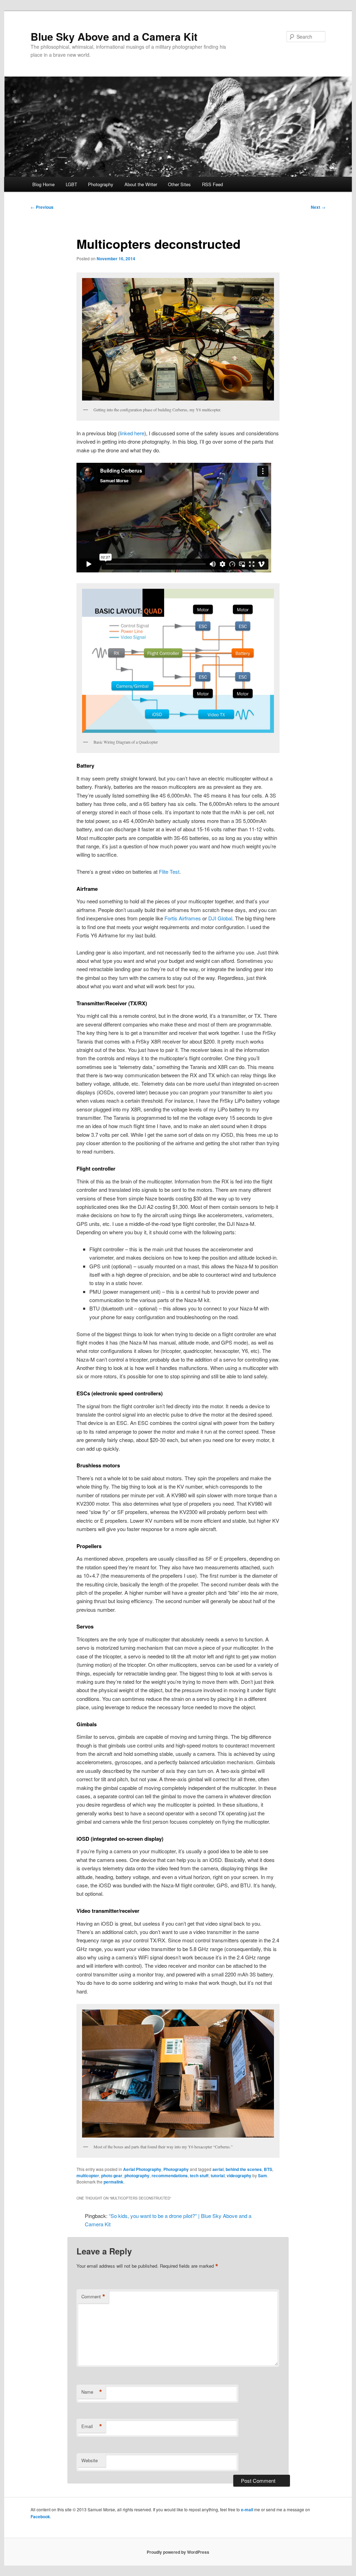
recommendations (170, 2175)
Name (92, 2392)
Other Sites (179, 184)
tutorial (218, 2175)
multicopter (88, 2175)
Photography (101, 184)
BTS (268, 2169)
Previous (42, 207)
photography (137, 2175)
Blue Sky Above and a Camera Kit (114, 36)
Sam (262, 2175)
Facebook (40, 2516)
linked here (132, 433)
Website (90, 2460)
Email (92, 2426)
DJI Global (220, 918)
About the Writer (141, 184)
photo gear (112, 2175)
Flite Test (169, 871)
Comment (93, 2297)
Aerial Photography (142, 2169)
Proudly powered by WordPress (178, 2552)
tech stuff (199, 2175)
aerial (218, 2169)
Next (318, 207)
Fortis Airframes (183, 918)
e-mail (247, 2510)
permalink (114, 2182)
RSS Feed (212, 184)
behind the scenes (244, 2169)
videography (239, 2175)
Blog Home (43, 184)
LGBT (71, 184)
